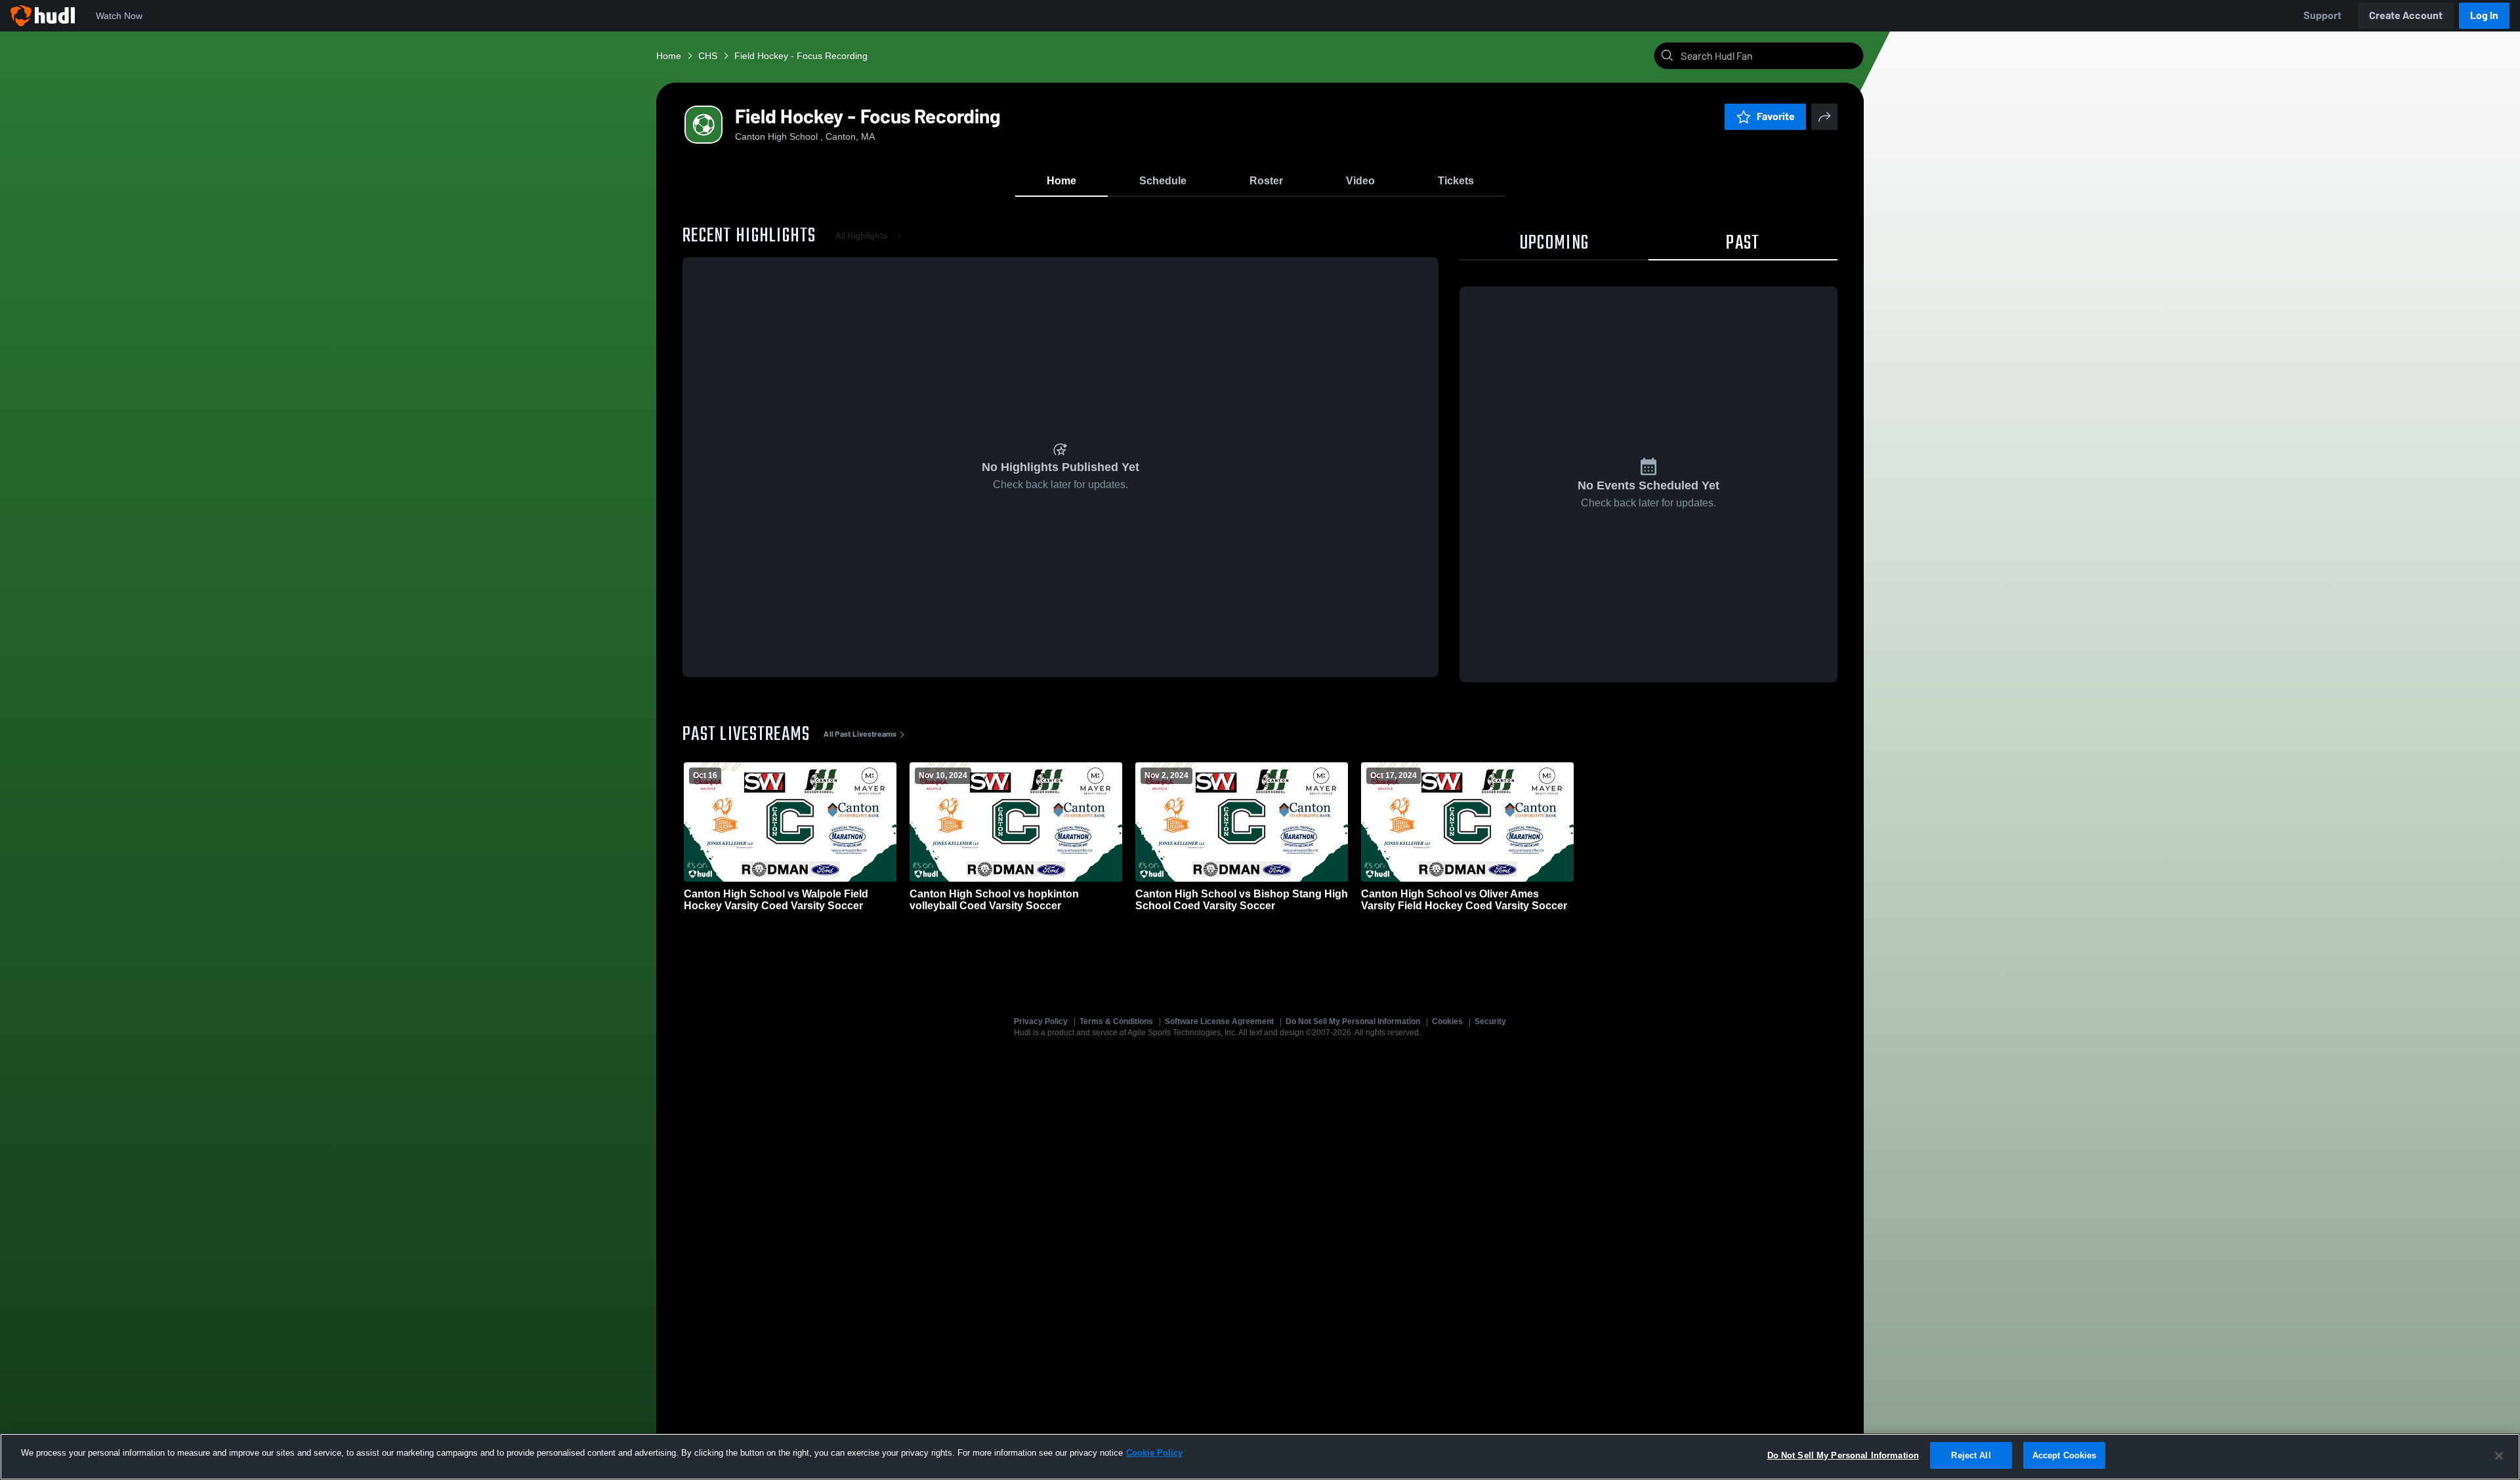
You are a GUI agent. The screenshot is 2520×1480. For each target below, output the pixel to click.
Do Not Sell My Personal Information (1353, 1021)
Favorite (1776, 116)
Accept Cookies (2065, 1455)
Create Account (2406, 15)
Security (1490, 1021)
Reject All (1971, 1455)
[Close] (2499, 1456)
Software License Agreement (1219, 1021)
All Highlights (862, 236)
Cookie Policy (1154, 1453)
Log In (2484, 15)
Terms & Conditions (1116, 1021)
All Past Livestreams (860, 734)
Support (2322, 15)
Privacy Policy (1041, 1021)
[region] (1260, 1457)
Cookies (1447, 1021)
